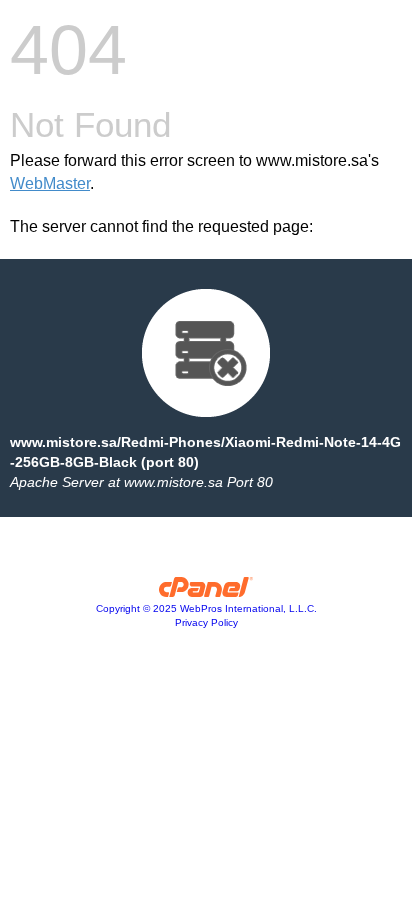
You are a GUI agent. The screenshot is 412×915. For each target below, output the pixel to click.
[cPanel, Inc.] (206, 592)
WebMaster (50, 183)
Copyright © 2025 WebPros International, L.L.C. (206, 608)
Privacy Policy (206, 622)
